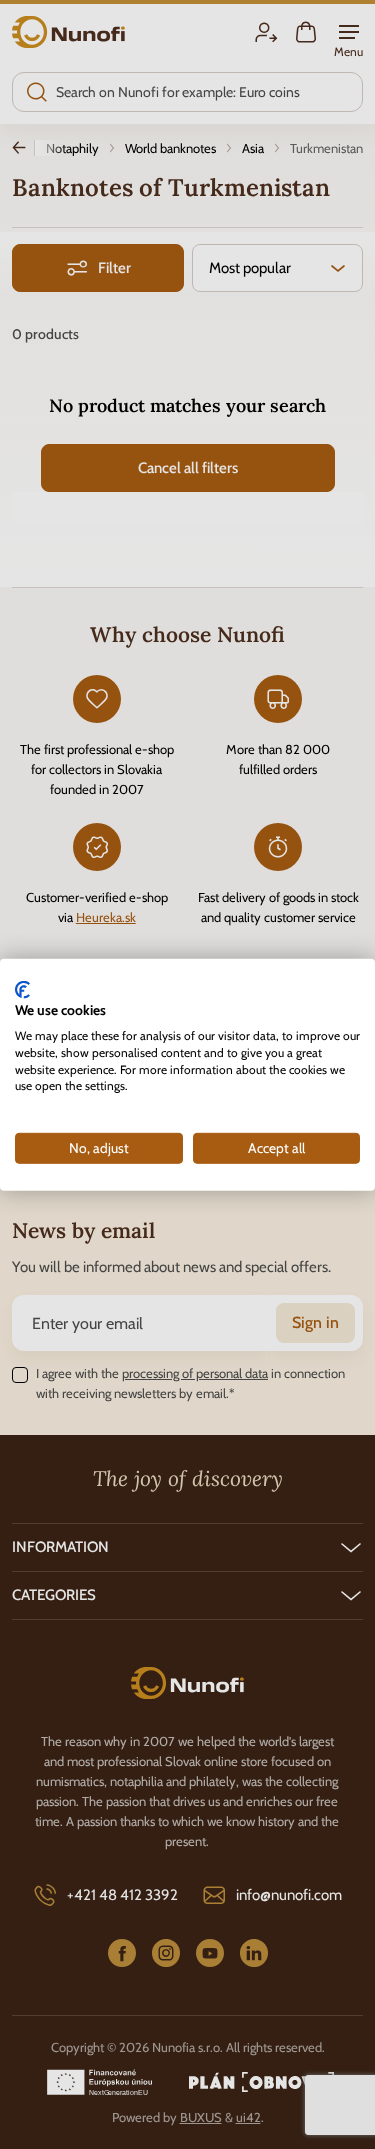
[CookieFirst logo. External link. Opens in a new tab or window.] (22, 989)
